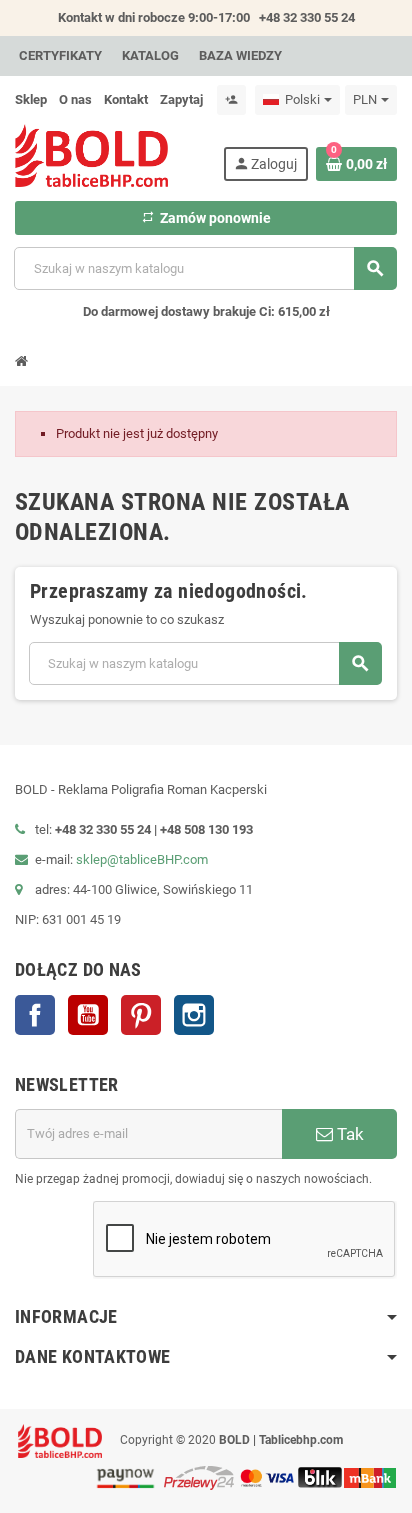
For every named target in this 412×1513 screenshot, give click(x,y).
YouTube (88, 1015)
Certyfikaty (60, 55)
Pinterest (141, 1015)
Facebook (35, 1015)
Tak (348, 1134)
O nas (75, 99)
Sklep (31, 99)
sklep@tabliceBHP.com (142, 859)
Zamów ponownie (206, 218)
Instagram (194, 1015)
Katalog (150, 55)
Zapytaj (181, 99)
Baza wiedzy (240, 55)
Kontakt (126, 99)
